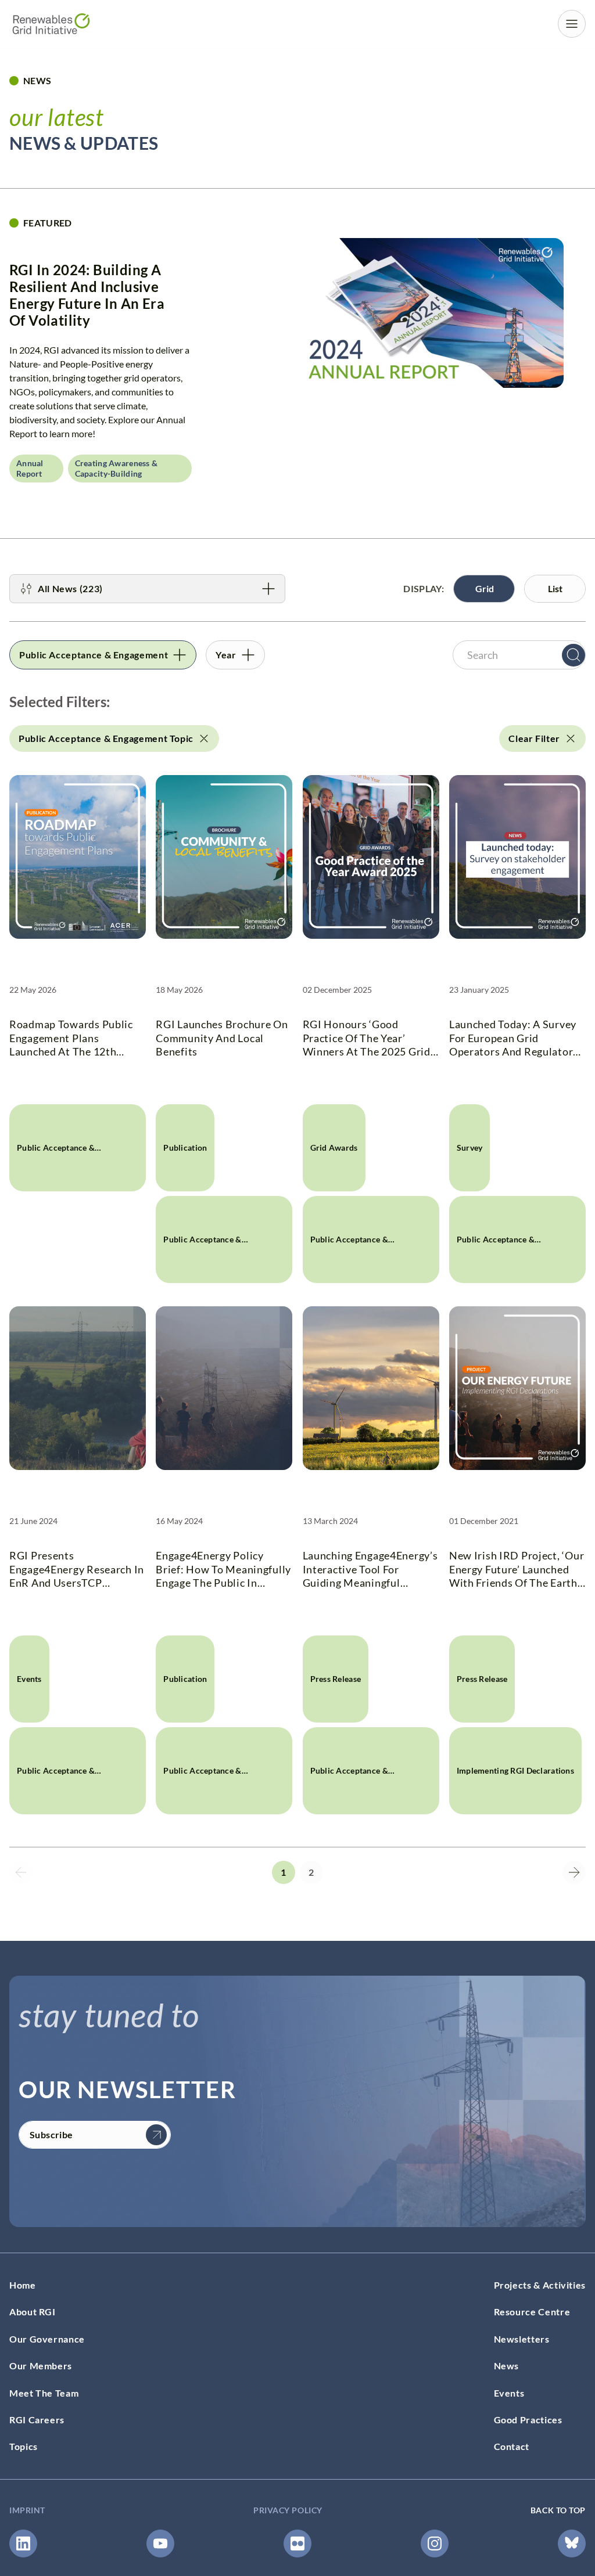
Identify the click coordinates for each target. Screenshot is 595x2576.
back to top (558, 2510)
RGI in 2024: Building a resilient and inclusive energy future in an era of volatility (87, 295)
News (507, 2366)
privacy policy (288, 2510)
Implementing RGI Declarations (515, 1770)
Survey (470, 1148)
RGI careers (37, 2420)
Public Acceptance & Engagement (56, 1167)
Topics (24, 2446)
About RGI (33, 2312)
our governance (47, 2339)
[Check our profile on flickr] (297, 2543)
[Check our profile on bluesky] (572, 2543)
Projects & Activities (540, 2285)
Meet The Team (44, 2393)
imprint (27, 2510)
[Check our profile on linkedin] (23, 2543)
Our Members (41, 2366)
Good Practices (528, 2420)
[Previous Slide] (21, 1872)
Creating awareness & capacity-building (117, 468)
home (23, 2285)
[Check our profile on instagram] (435, 2543)
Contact (512, 2446)
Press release (336, 1679)
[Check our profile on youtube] (160, 2543)
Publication (185, 1148)
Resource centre (532, 2312)
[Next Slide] (574, 1872)
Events (29, 1679)
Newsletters (522, 2339)
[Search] (574, 655)
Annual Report (30, 468)
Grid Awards (334, 1148)
